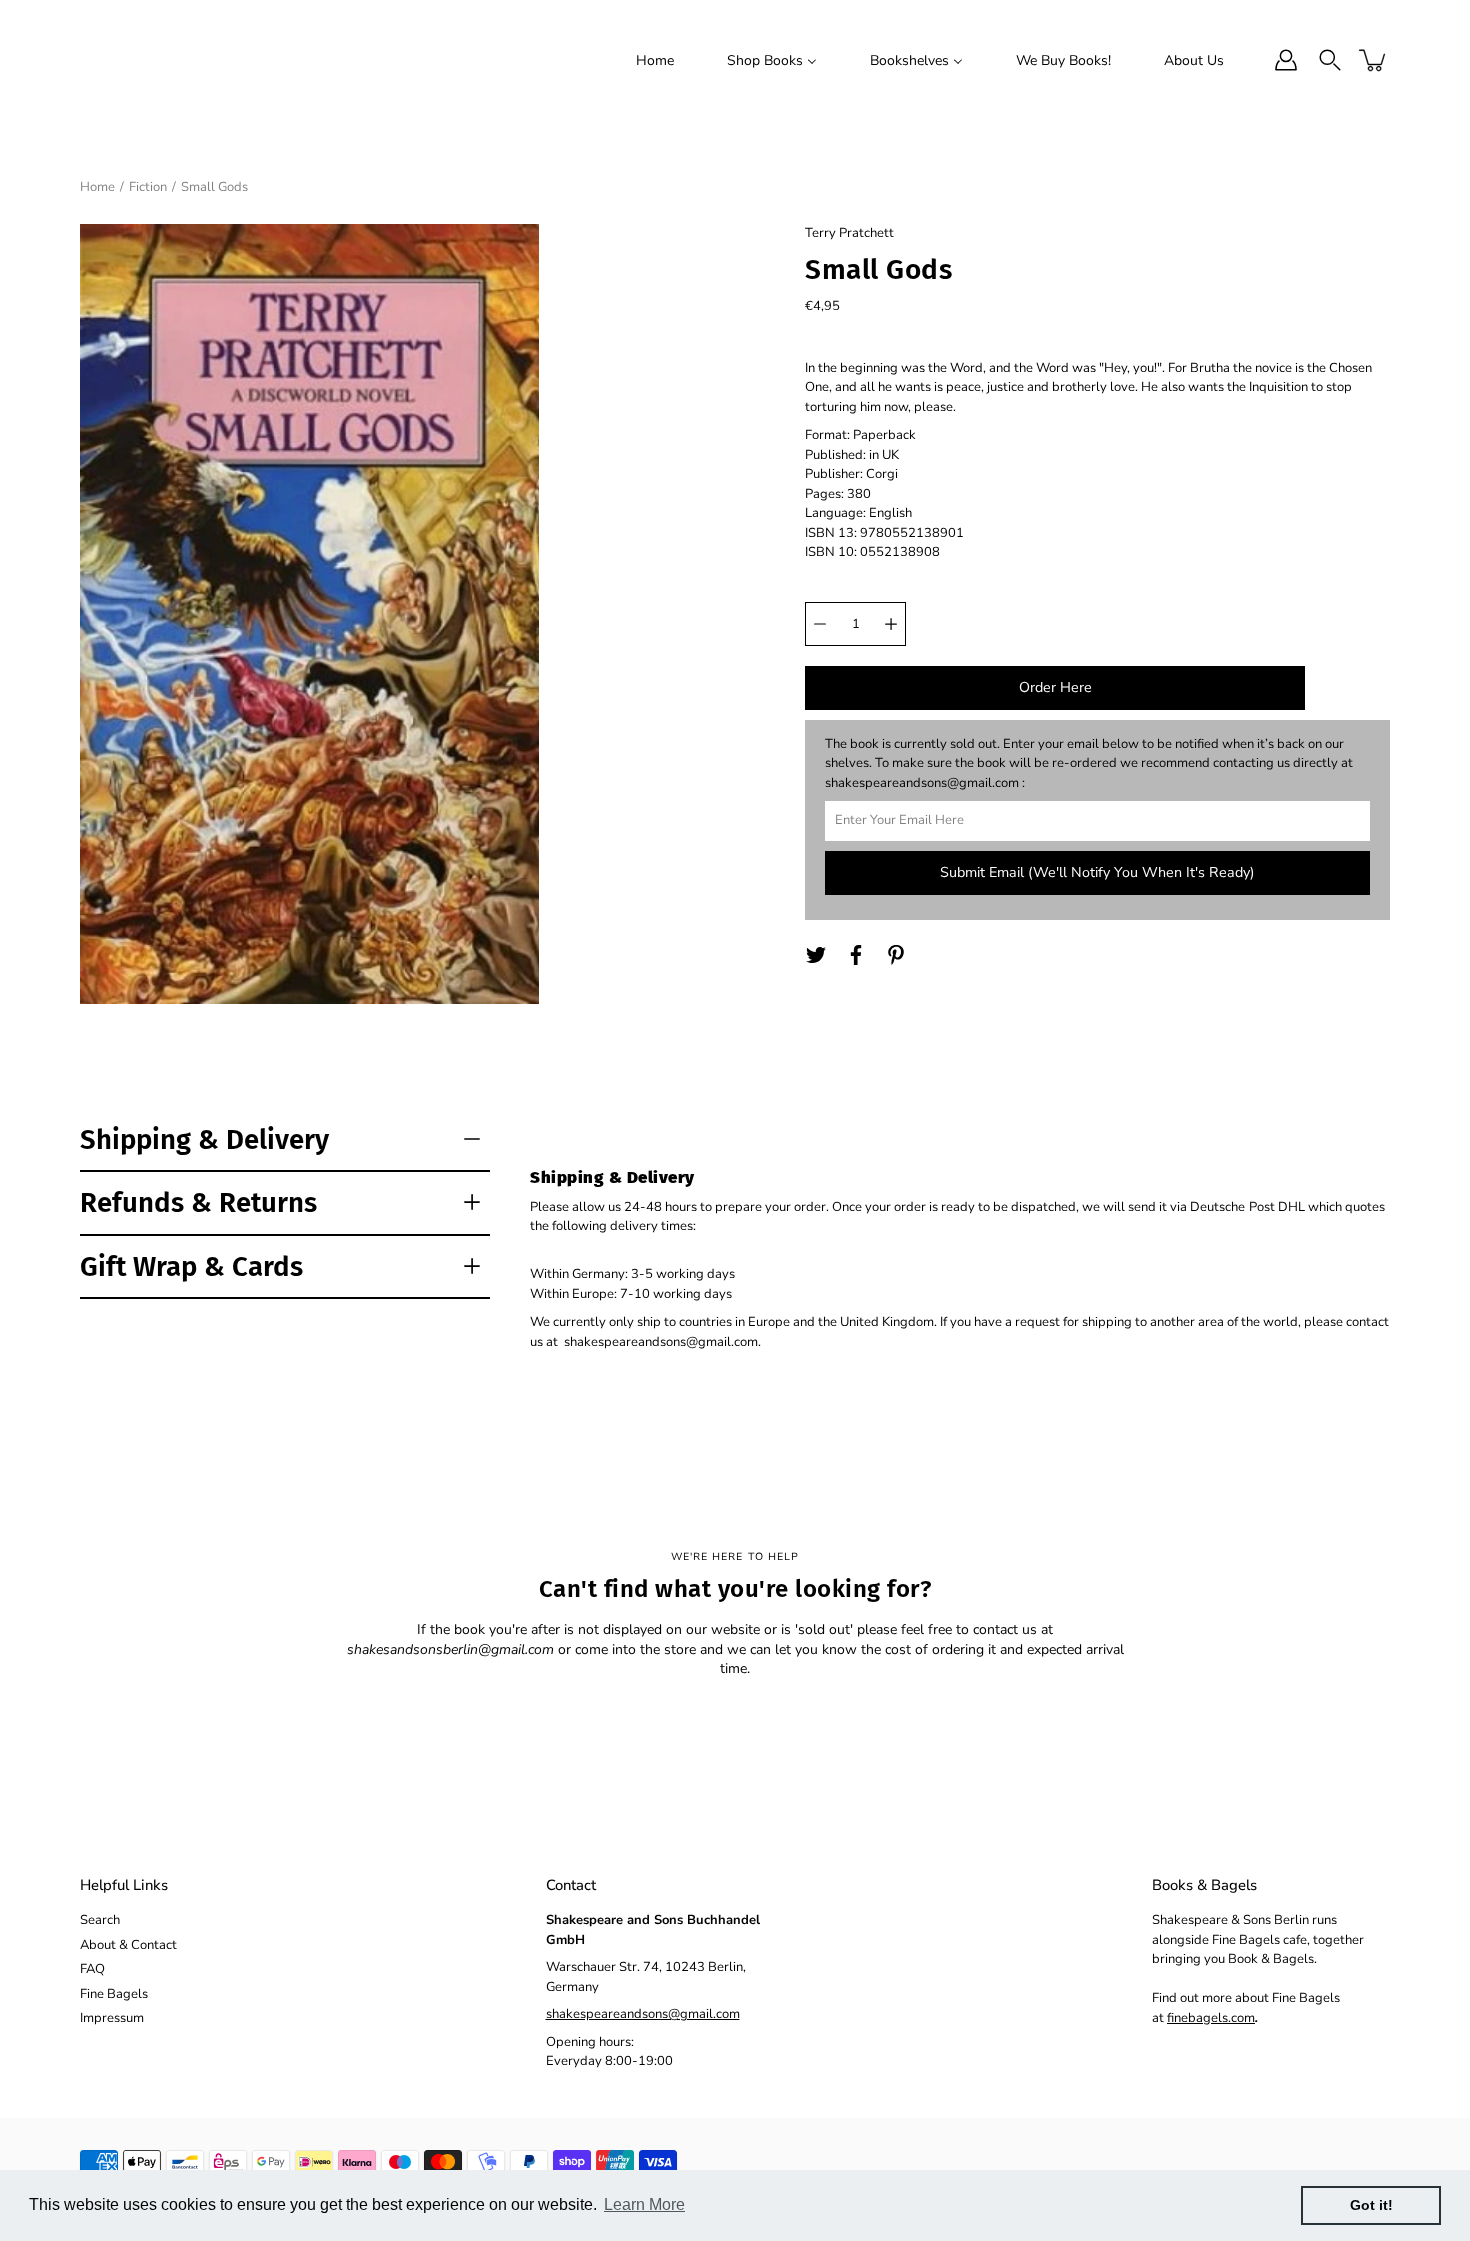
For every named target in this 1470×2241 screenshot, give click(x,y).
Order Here (1055, 687)
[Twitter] (816, 955)
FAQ (92, 1969)
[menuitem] (655, 60)
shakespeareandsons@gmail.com (643, 2014)
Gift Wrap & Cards (191, 1266)
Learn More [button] (644, 2204)
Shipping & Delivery (204, 1139)
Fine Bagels (114, 1994)
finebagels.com (1211, 2018)
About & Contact (128, 1945)
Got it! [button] (1371, 2205)
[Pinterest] (896, 955)
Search (100, 1920)
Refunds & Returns (198, 1202)
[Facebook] (856, 955)
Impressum (112, 2018)
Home (97, 187)
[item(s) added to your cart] (1374, 60)
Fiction (148, 187)
